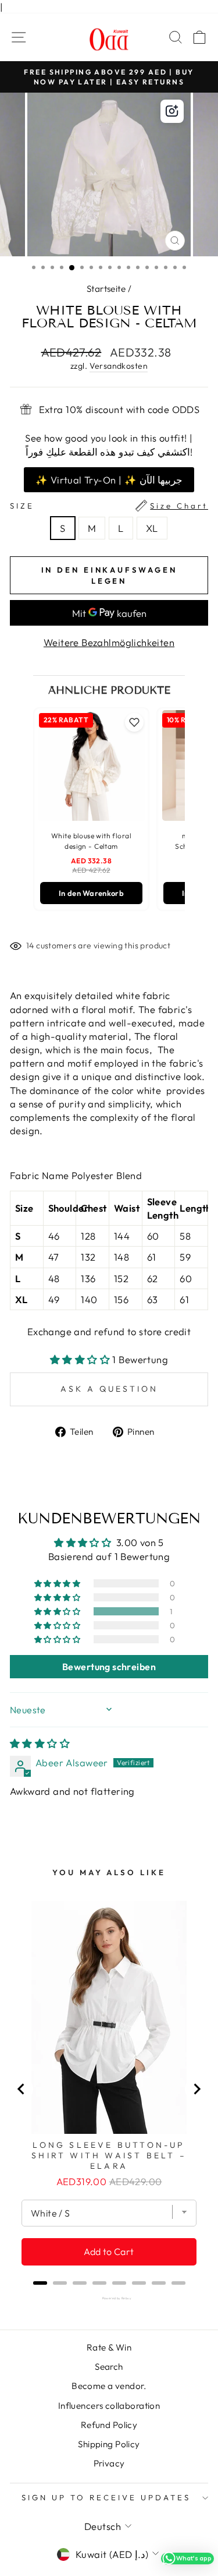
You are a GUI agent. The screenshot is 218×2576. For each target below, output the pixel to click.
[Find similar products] (172, 111)
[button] (81, 1359)
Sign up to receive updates (106, 2497)
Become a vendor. (109, 2386)
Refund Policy (109, 2425)
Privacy (109, 2463)
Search (109, 2367)
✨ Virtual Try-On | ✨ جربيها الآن (109, 480)
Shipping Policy (109, 2444)
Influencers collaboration (109, 2406)
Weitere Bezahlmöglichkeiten (109, 642)
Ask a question (109, 1389)
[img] (40, 1743)
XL (152, 528)
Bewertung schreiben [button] (109, 1667)
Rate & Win (109, 2347)
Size (109, 506)
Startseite (106, 289)
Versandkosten (119, 366)
